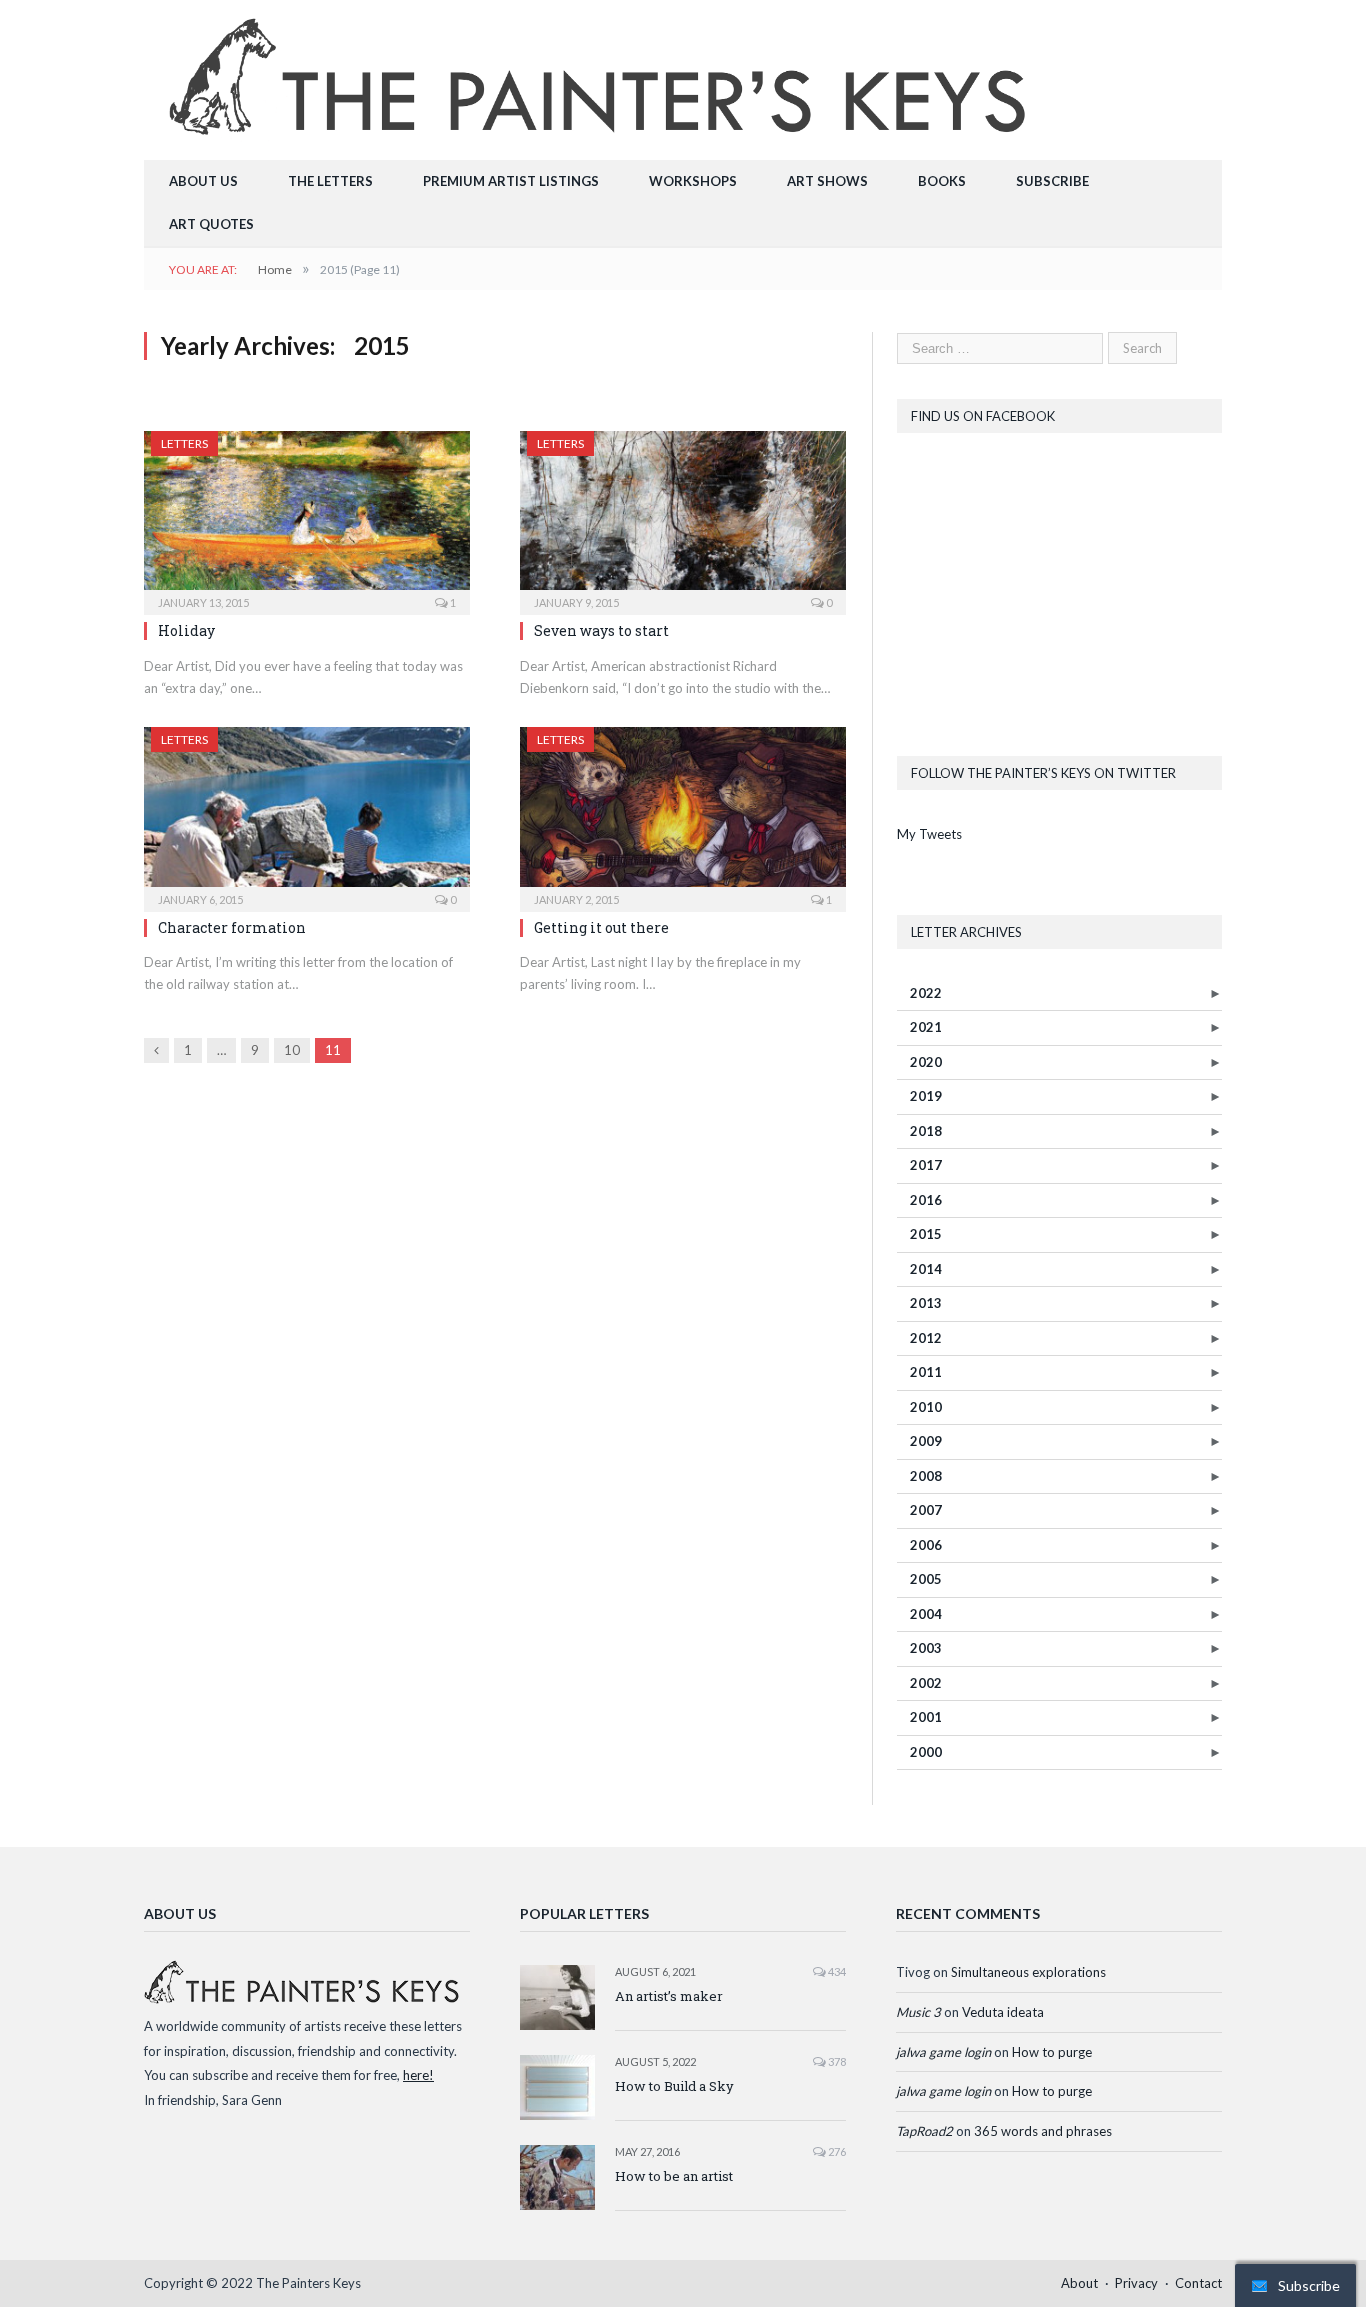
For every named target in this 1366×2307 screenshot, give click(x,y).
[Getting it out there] (683, 813)
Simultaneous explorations (1028, 1972)
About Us (203, 181)
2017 (926, 1165)
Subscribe (1052, 181)
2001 (926, 1717)
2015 (926, 1234)
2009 (926, 1441)
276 (836, 2151)
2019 (926, 1096)
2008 (926, 1476)
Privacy (1136, 2283)
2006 (926, 1545)
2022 (926, 993)
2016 (926, 1200)
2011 (926, 1372)
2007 (926, 1510)
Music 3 (918, 2012)
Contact (1198, 2283)
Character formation (232, 927)
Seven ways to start (601, 630)
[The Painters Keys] (602, 75)
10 (292, 1050)
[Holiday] (307, 517)
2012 (926, 1338)
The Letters (330, 181)
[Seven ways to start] (683, 517)
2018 (926, 1131)
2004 (926, 1614)
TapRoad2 (924, 2131)
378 (836, 2061)
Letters (184, 443)
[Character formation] (307, 813)
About (1079, 2283)
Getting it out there (601, 927)
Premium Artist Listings (511, 181)
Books (942, 181)
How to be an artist (674, 2176)
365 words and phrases (1043, 2131)
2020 (926, 1062)
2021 (926, 1027)
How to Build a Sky (674, 2086)
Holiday (186, 630)
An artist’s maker (669, 1996)
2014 (926, 1269)
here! (418, 2075)
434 (836, 1971)
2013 (926, 1303)
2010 (926, 1407)
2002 (926, 1683)
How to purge (1052, 2052)
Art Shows (827, 181)
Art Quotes (211, 224)
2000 (926, 1752)
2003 (926, 1648)
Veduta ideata (1003, 2012)
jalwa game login (943, 2052)
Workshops (693, 181)
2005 (926, 1579)
